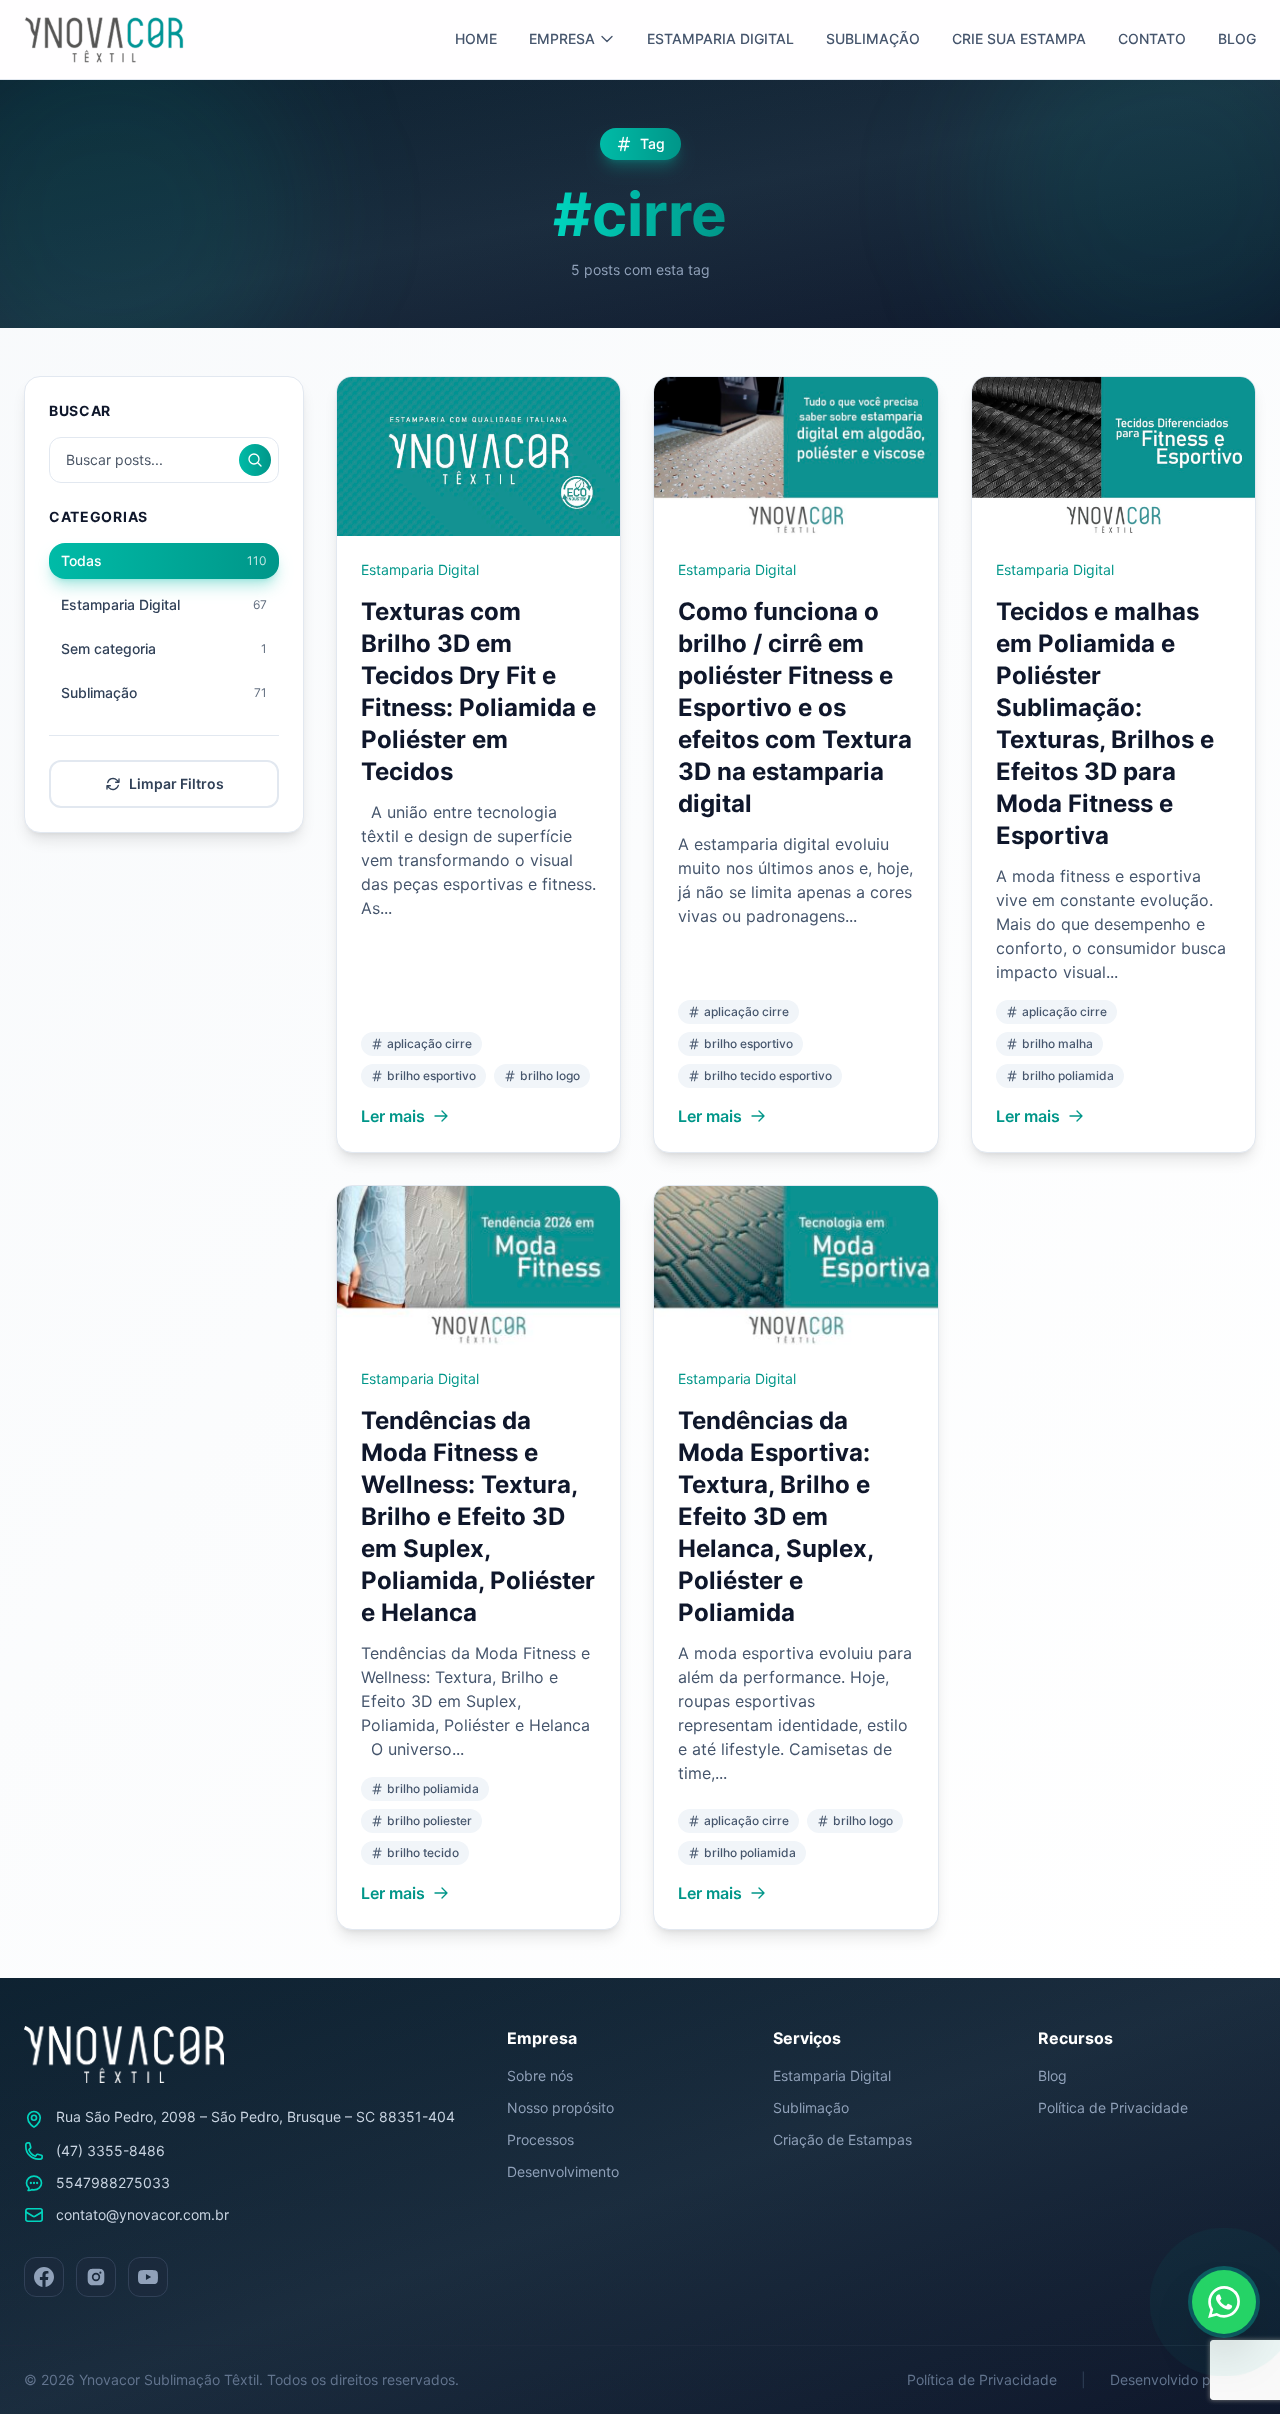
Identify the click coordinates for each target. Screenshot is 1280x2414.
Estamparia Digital (720, 38)
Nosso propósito (560, 2107)
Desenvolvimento (563, 2171)
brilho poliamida (1068, 1075)
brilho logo (550, 1075)
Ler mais (393, 1116)
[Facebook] (44, 2277)
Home (476, 38)
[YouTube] (148, 2277)
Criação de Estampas (842, 2139)
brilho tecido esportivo (768, 1075)
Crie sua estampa (1019, 38)
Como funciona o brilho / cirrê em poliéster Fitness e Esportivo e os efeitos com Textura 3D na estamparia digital (795, 707)
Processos (540, 2139)
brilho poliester (429, 1820)
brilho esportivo (431, 1075)
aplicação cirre (429, 1043)
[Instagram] (96, 2277)
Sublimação (873, 38)
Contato (1152, 38)
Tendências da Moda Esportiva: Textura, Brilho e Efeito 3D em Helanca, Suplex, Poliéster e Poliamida (775, 1516)
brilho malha (1057, 1043)
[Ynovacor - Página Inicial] (104, 39)
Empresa (562, 38)
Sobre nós (540, 2075)
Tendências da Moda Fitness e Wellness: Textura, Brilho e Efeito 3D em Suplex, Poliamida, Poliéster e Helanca (478, 1516)
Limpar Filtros (176, 783)
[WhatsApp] (1224, 2302)
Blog (1237, 38)
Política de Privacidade (1113, 2107)
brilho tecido (423, 1852)
